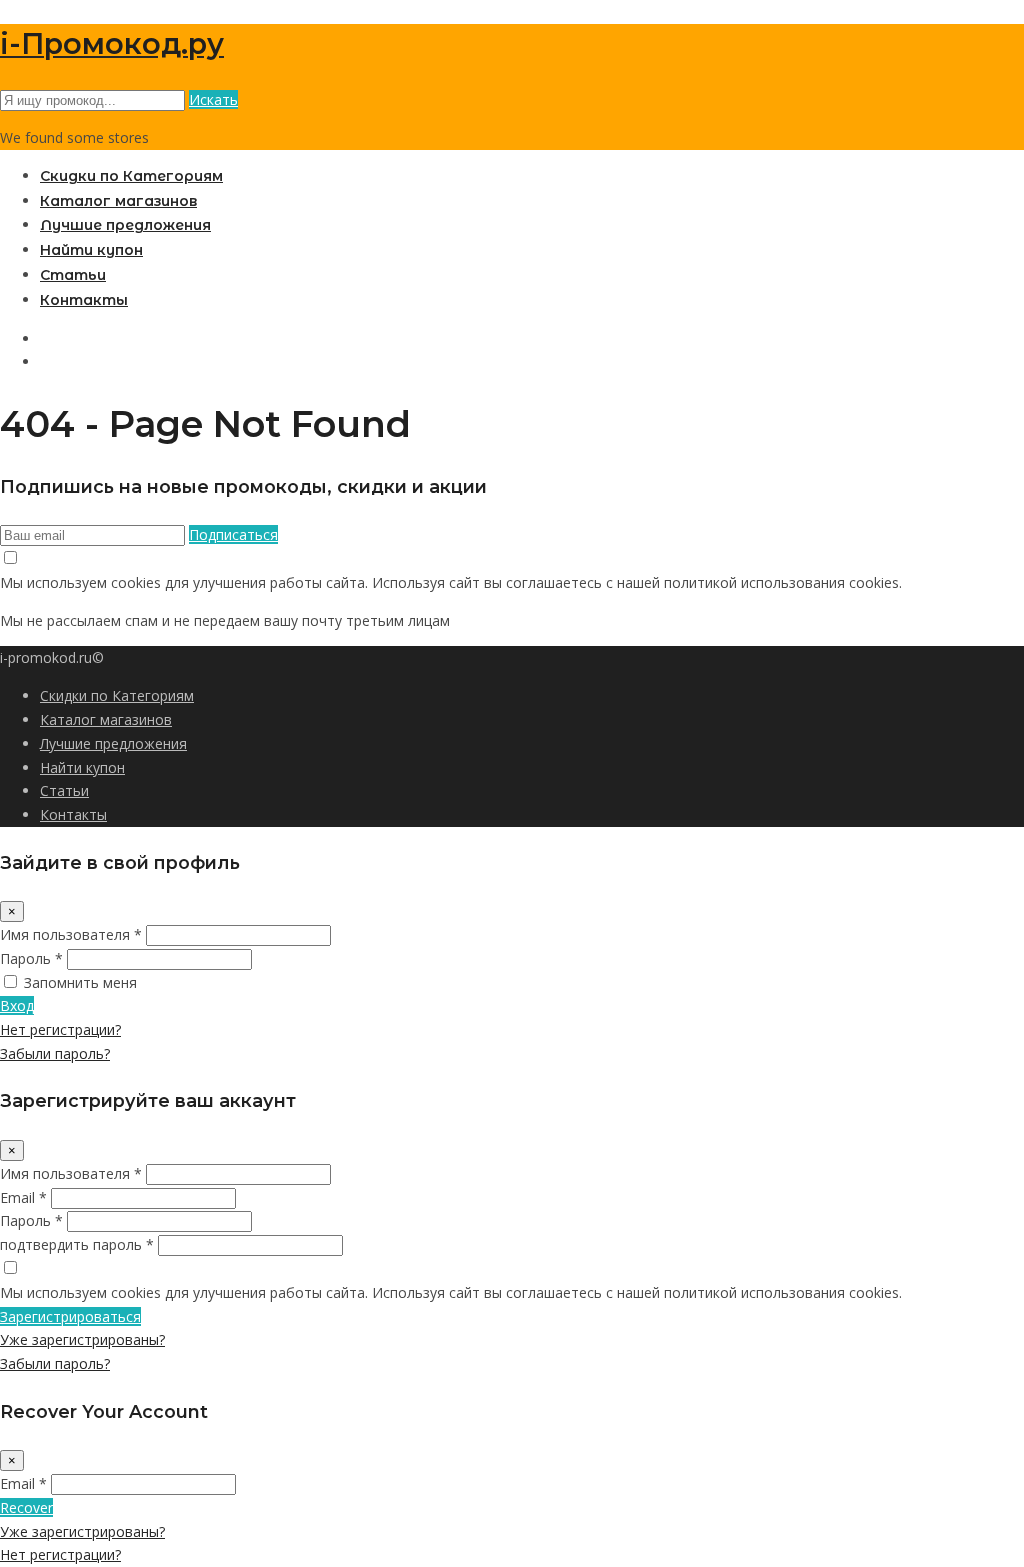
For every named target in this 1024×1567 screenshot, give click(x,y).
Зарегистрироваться (70, 1316)
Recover (26, 1507)
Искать (213, 99)
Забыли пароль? (55, 1053)
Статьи (73, 275)
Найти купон (91, 250)
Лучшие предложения (125, 225)
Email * (23, 1197)
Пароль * (31, 958)
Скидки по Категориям (131, 176)
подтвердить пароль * (77, 1244)
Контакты (84, 300)
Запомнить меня (80, 982)
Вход (17, 1005)
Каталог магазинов (118, 201)
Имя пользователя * (71, 934)
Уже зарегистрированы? (82, 1339)
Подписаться (233, 534)
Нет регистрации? (60, 1029)
